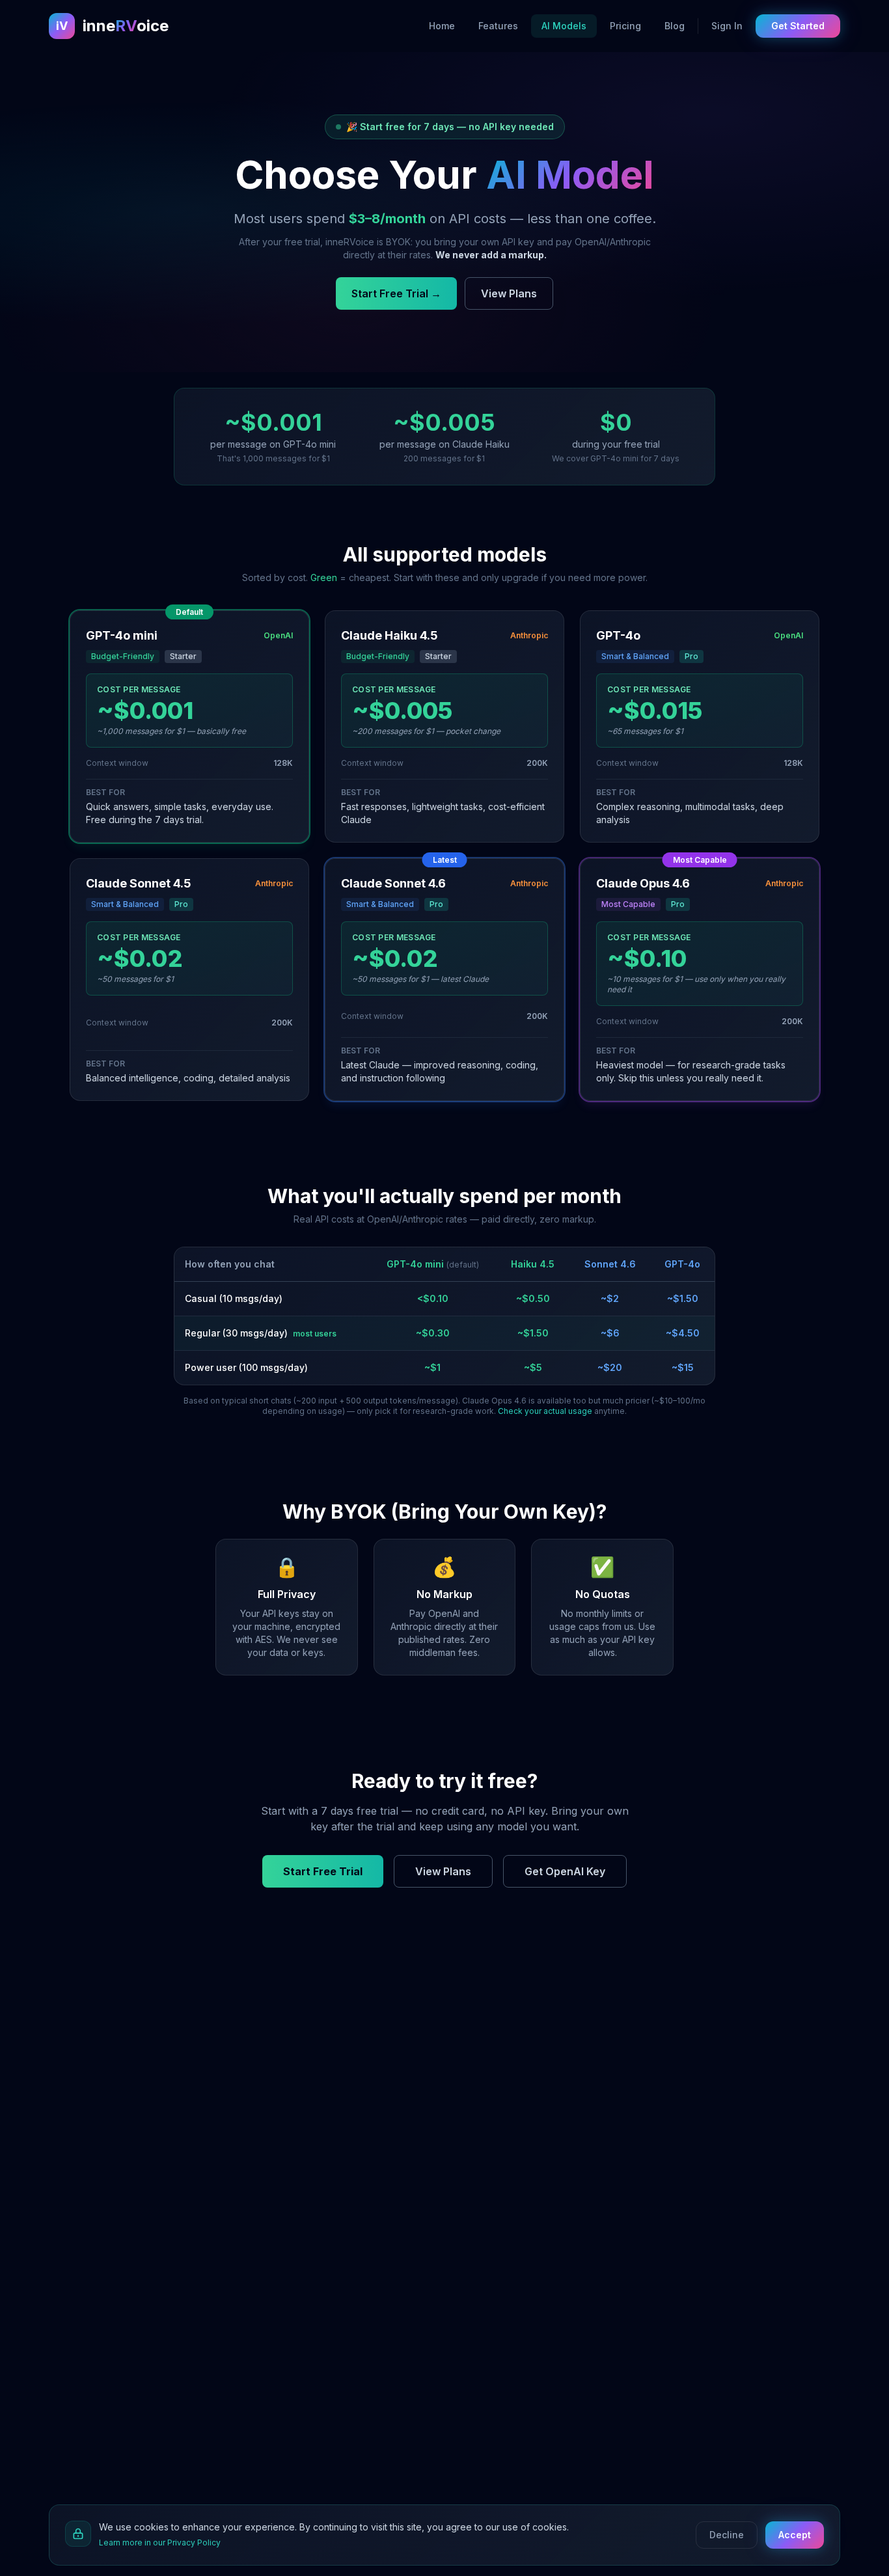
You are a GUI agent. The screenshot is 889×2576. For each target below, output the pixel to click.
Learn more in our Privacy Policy (160, 2542)
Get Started (798, 26)
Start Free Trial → (396, 293)
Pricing (625, 26)
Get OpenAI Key (565, 1871)
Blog (675, 26)
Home (442, 26)
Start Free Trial (323, 1871)
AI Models (564, 26)
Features (498, 26)
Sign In (727, 26)
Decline (727, 2535)
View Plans (509, 293)
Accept (795, 2535)
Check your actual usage (545, 1411)
